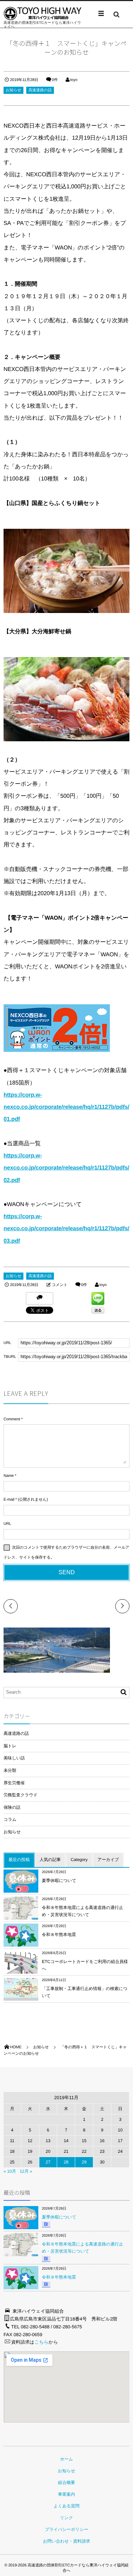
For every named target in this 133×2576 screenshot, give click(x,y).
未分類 (10, 1770)
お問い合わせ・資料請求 (66, 2541)
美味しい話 (14, 1758)
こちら (41, 2342)
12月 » (26, 2171)
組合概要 (67, 2483)
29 (84, 2162)
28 (66, 2162)
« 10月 (10, 2171)
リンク (66, 2518)
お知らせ (13, 90)
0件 (55, 80)
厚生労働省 (14, 1783)
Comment (12, 1419)
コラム (10, 1819)
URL (7, 1524)
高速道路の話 (40, 90)
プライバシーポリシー (66, 2529)
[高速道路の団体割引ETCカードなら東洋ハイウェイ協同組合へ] (43, 14)
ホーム (66, 2459)
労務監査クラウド (21, 1795)
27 (48, 2162)
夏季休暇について (59, 1881)
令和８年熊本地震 (59, 1935)
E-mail (9, 1500)
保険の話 (12, 1807)
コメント (60, 1285)
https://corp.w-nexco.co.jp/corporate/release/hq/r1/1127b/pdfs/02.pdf (66, 1168)
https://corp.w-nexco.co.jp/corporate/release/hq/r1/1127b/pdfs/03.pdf (66, 1229)
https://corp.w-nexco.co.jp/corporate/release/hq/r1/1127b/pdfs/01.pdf (66, 1107)
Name (9, 1476)
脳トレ (10, 1746)
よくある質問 (66, 2506)
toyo (74, 80)
